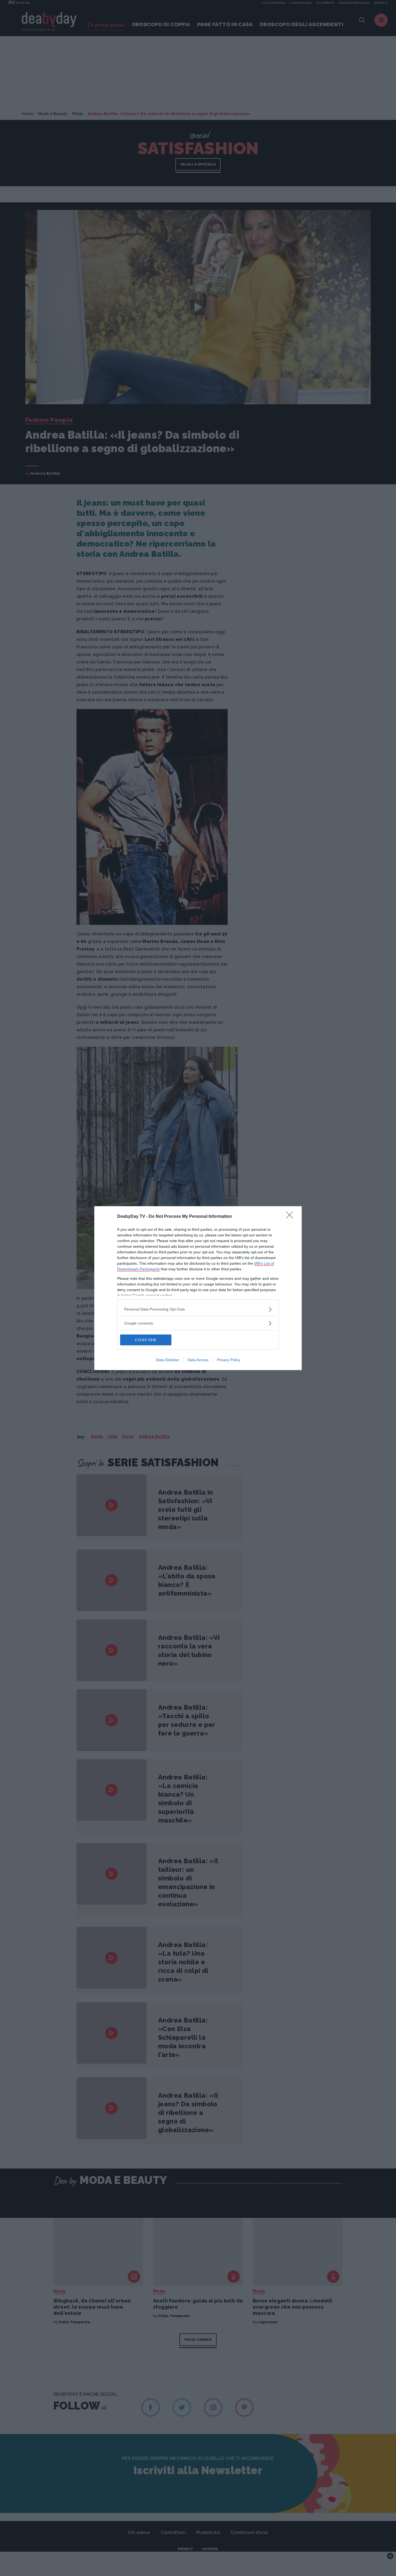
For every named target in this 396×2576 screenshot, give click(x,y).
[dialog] (198, 1288)
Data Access (198, 1360)
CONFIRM (146, 1340)
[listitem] (198, 1309)
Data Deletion (168, 1360)
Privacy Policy (229, 1360)
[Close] (291, 1217)
